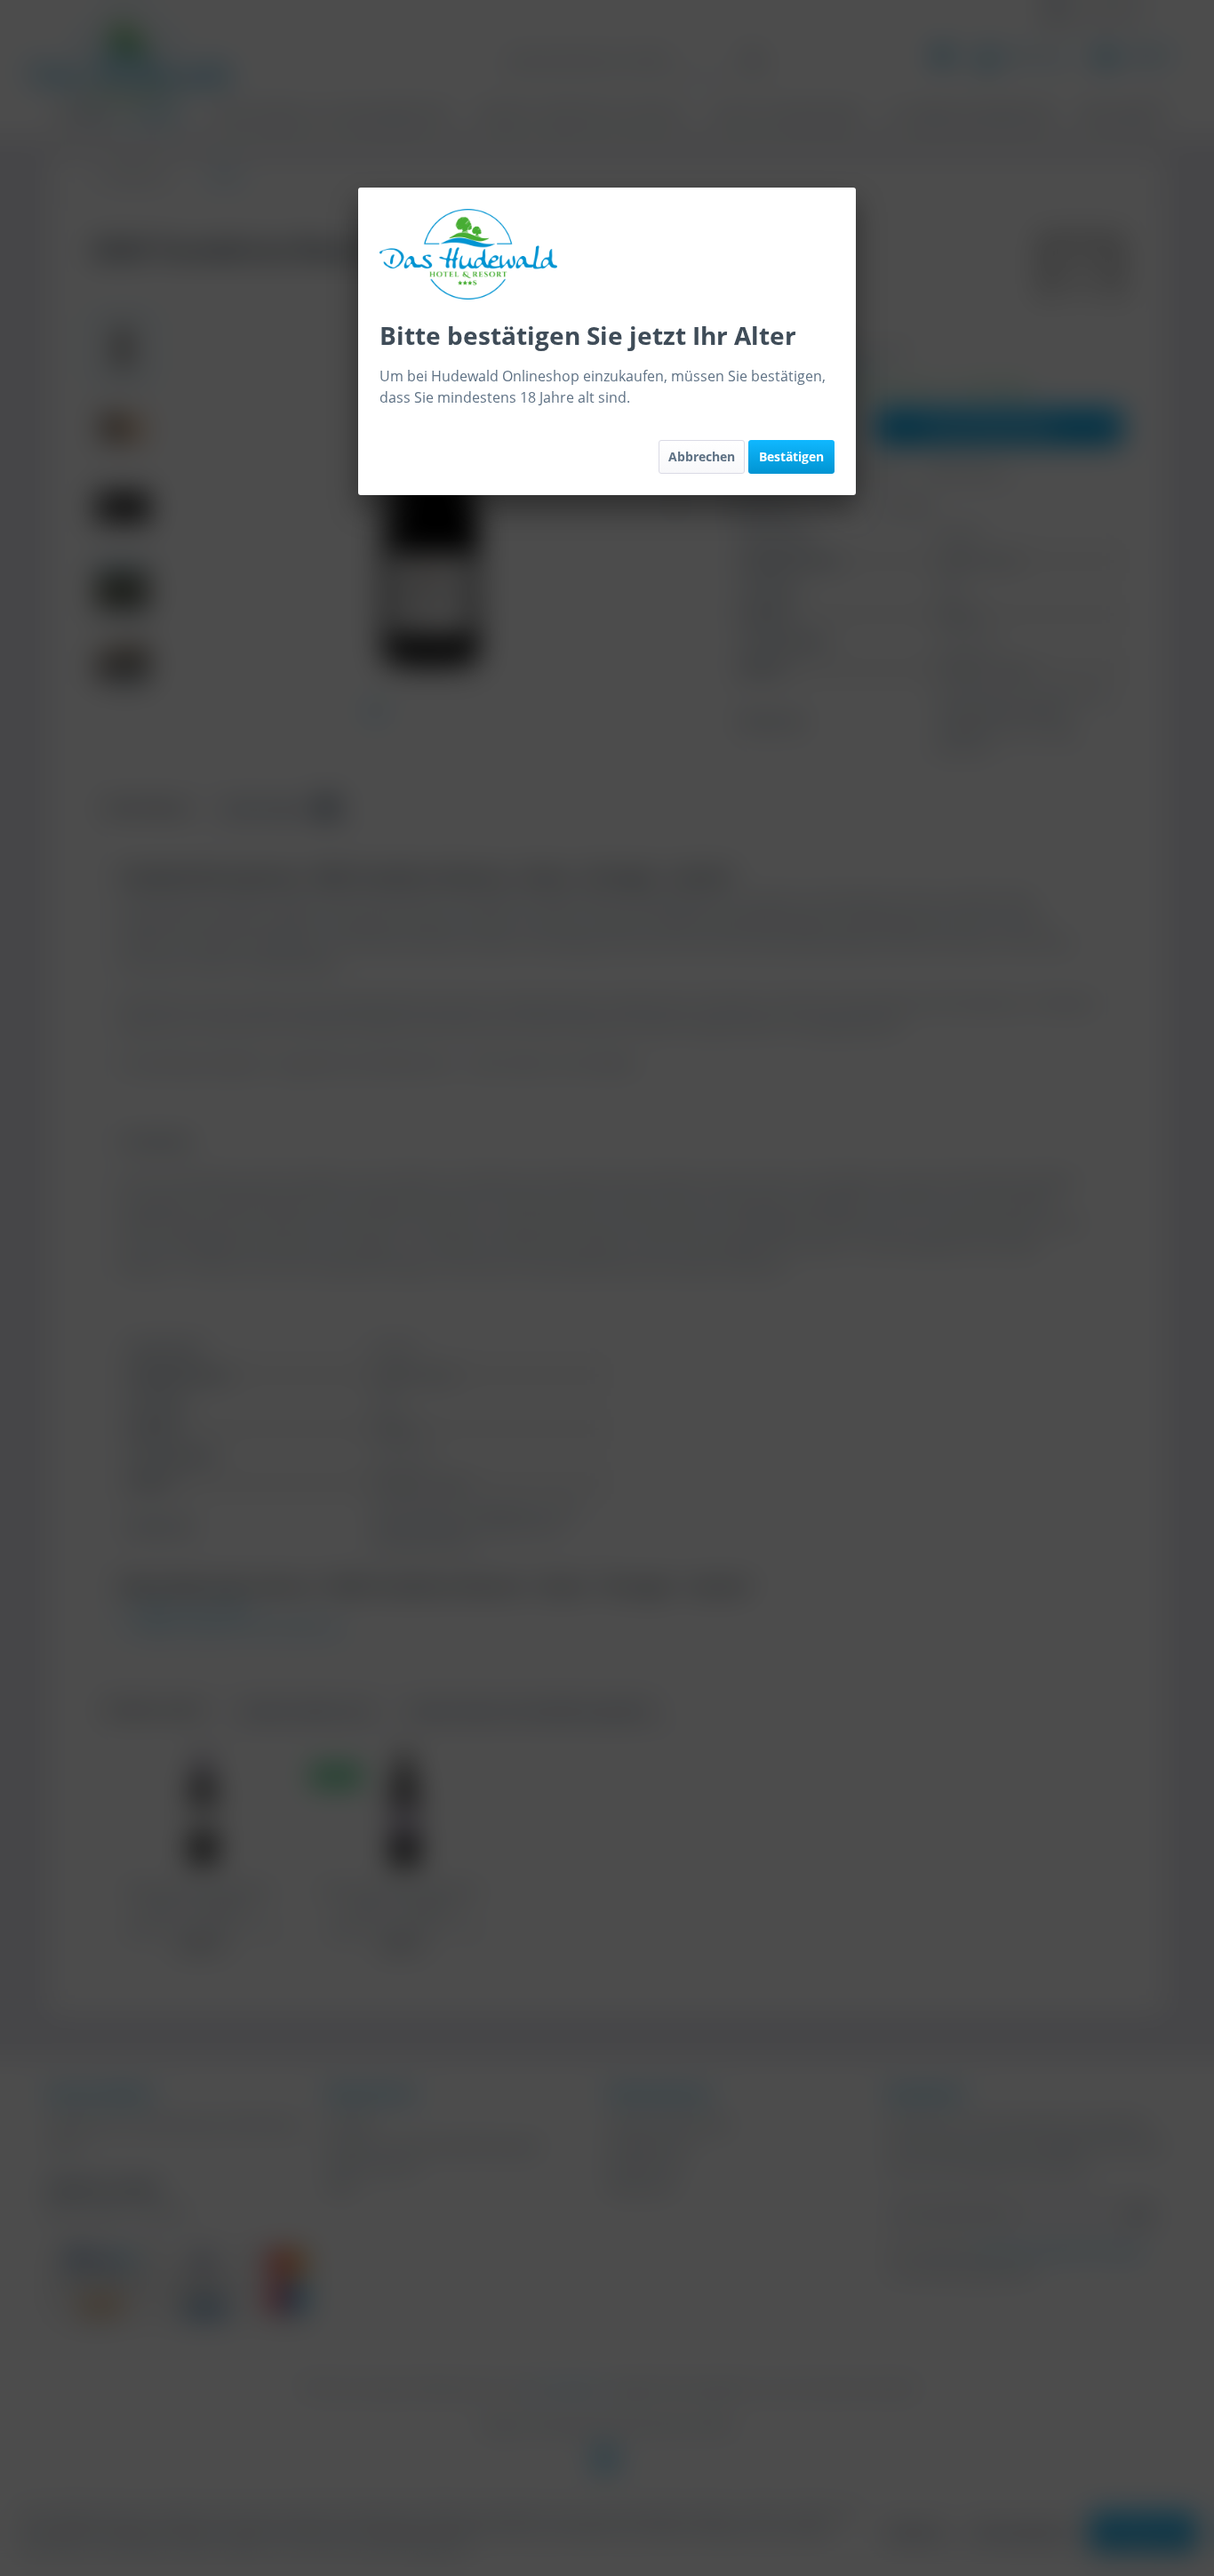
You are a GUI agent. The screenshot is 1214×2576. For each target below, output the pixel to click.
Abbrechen (702, 456)
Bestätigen (791, 456)
